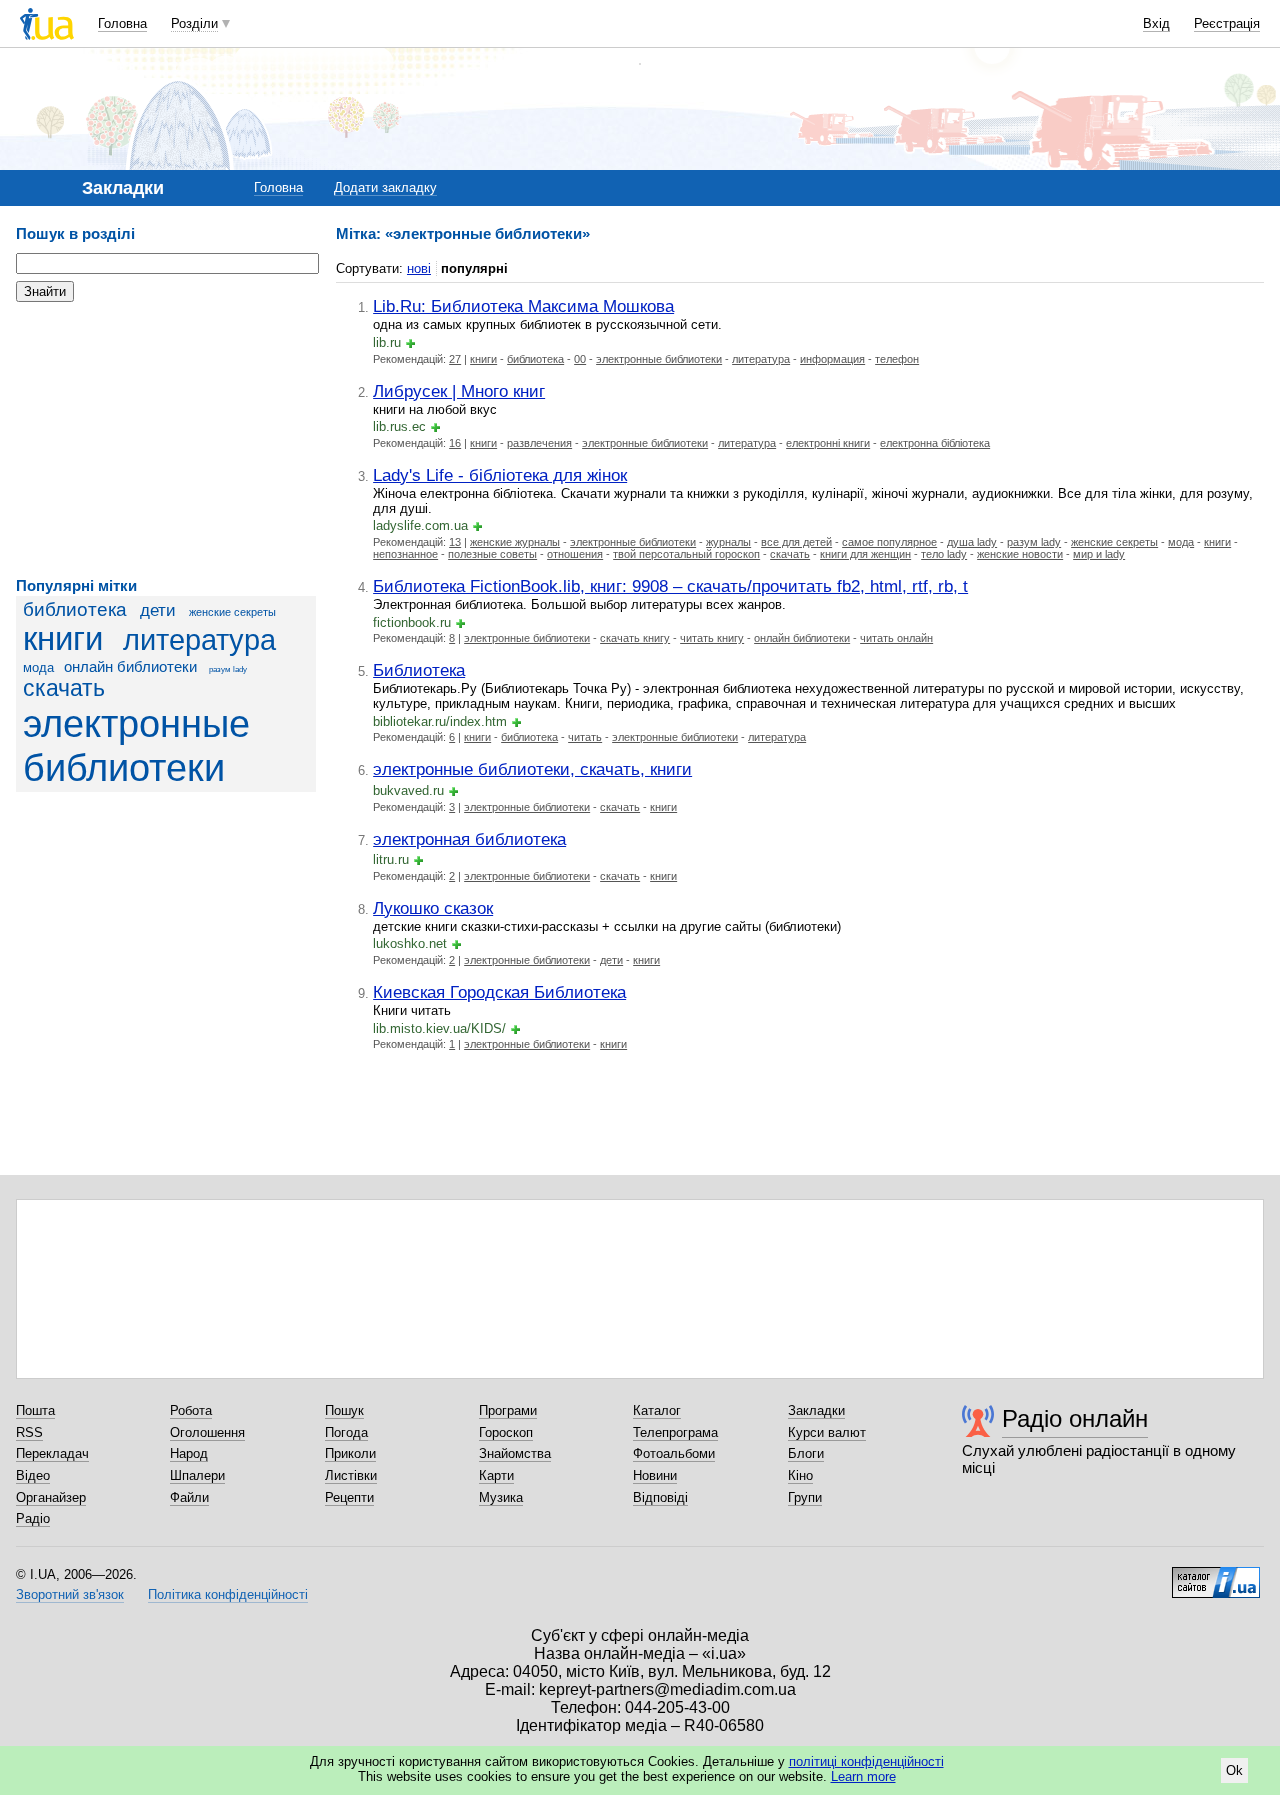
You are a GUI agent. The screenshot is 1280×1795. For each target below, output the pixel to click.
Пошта (35, 1410)
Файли (189, 1497)
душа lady (972, 542)
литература (199, 640)
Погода (346, 1432)
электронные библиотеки (136, 745)
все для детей (796, 542)
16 (455, 443)
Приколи (350, 1453)
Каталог (657, 1410)
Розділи (194, 23)
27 (455, 359)
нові (419, 268)
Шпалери (197, 1475)
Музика (501, 1497)
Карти (496, 1475)
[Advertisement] (166, 440)
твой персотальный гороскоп (686, 554)
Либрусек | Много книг (459, 391)
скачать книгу (635, 638)
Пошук (344, 1410)
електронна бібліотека (935, 443)
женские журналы (515, 542)
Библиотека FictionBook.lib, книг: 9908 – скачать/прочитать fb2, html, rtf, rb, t (670, 586)
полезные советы (492, 554)
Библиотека (419, 670)
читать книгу (712, 638)
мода (38, 667)
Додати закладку (385, 187)
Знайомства (515, 1453)
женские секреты (232, 612)
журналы (728, 542)
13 (455, 542)
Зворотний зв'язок (70, 1594)
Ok (1234, 1770)
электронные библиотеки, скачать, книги (532, 769)
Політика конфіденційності (228, 1594)
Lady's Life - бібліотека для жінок (500, 475)
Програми (508, 1410)
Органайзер (51, 1497)
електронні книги (828, 443)
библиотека (75, 609)
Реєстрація (1227, 23)
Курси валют (827, 1432)
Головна (122, 23)
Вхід (1156, 23)
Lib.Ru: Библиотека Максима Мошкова (523, 306)
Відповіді (660, 1497)
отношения (575, 554)
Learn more (863, 1776)
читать (585, 737)
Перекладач (52, 1453)
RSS (29, 1432)
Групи (805, 1497)
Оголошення (207, 1432)
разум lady (228, 669)
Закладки (816, 1410)
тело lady (944, 554)
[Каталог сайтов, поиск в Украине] (1216, 1575)
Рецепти (349, 1497)
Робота (191, 1410)
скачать (64, 688)
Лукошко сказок (433, 908)
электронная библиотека (469, 839)
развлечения (539, 443)
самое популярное (889, 542)
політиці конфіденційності (866, 1761)
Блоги (806, 1453)
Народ (189, 1453)
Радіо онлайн (1075, 1418)
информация (832, 359)
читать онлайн (896, 638)
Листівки (351, 1475)
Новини (655, 1475)
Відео (33, 1475)
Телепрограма (675, 1432)
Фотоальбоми (674, 1453)
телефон (897, 359)
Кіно (800, 1475)
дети (158, 610)
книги (63, 639)
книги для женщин (865, 554)
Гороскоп (506, 1432)
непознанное (405, 554)
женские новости (1020, 554)
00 (580, 359)
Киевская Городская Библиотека (499, 992)
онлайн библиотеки (130, 666)
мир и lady (1099, 554)
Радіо (33, 1518)
